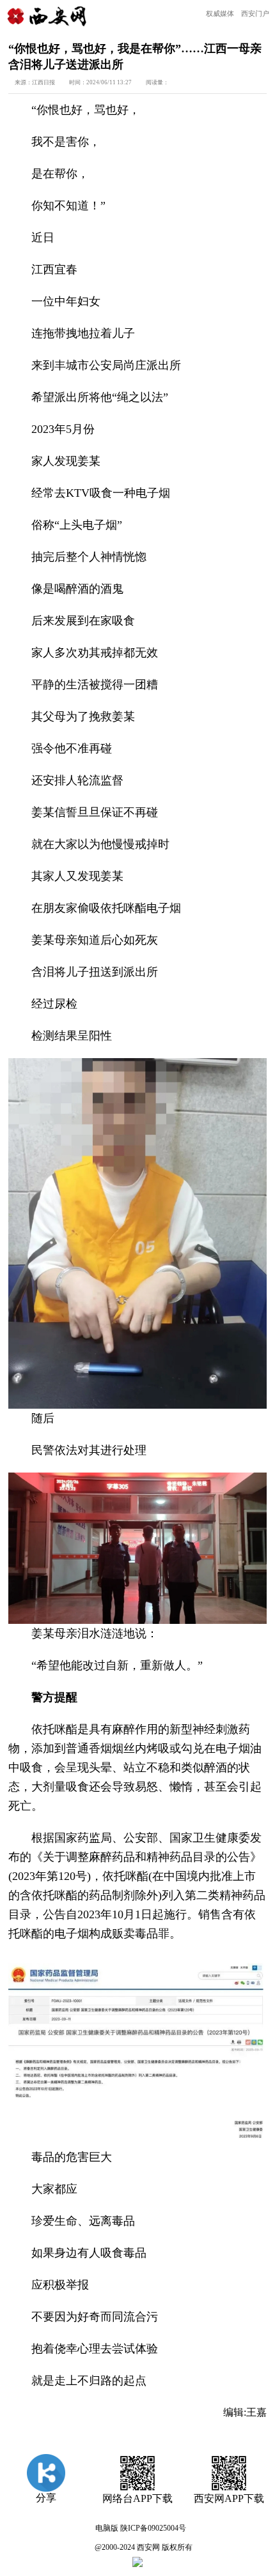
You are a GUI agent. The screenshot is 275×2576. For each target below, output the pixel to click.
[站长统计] (137, 2565)
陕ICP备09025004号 (153, 2528)
